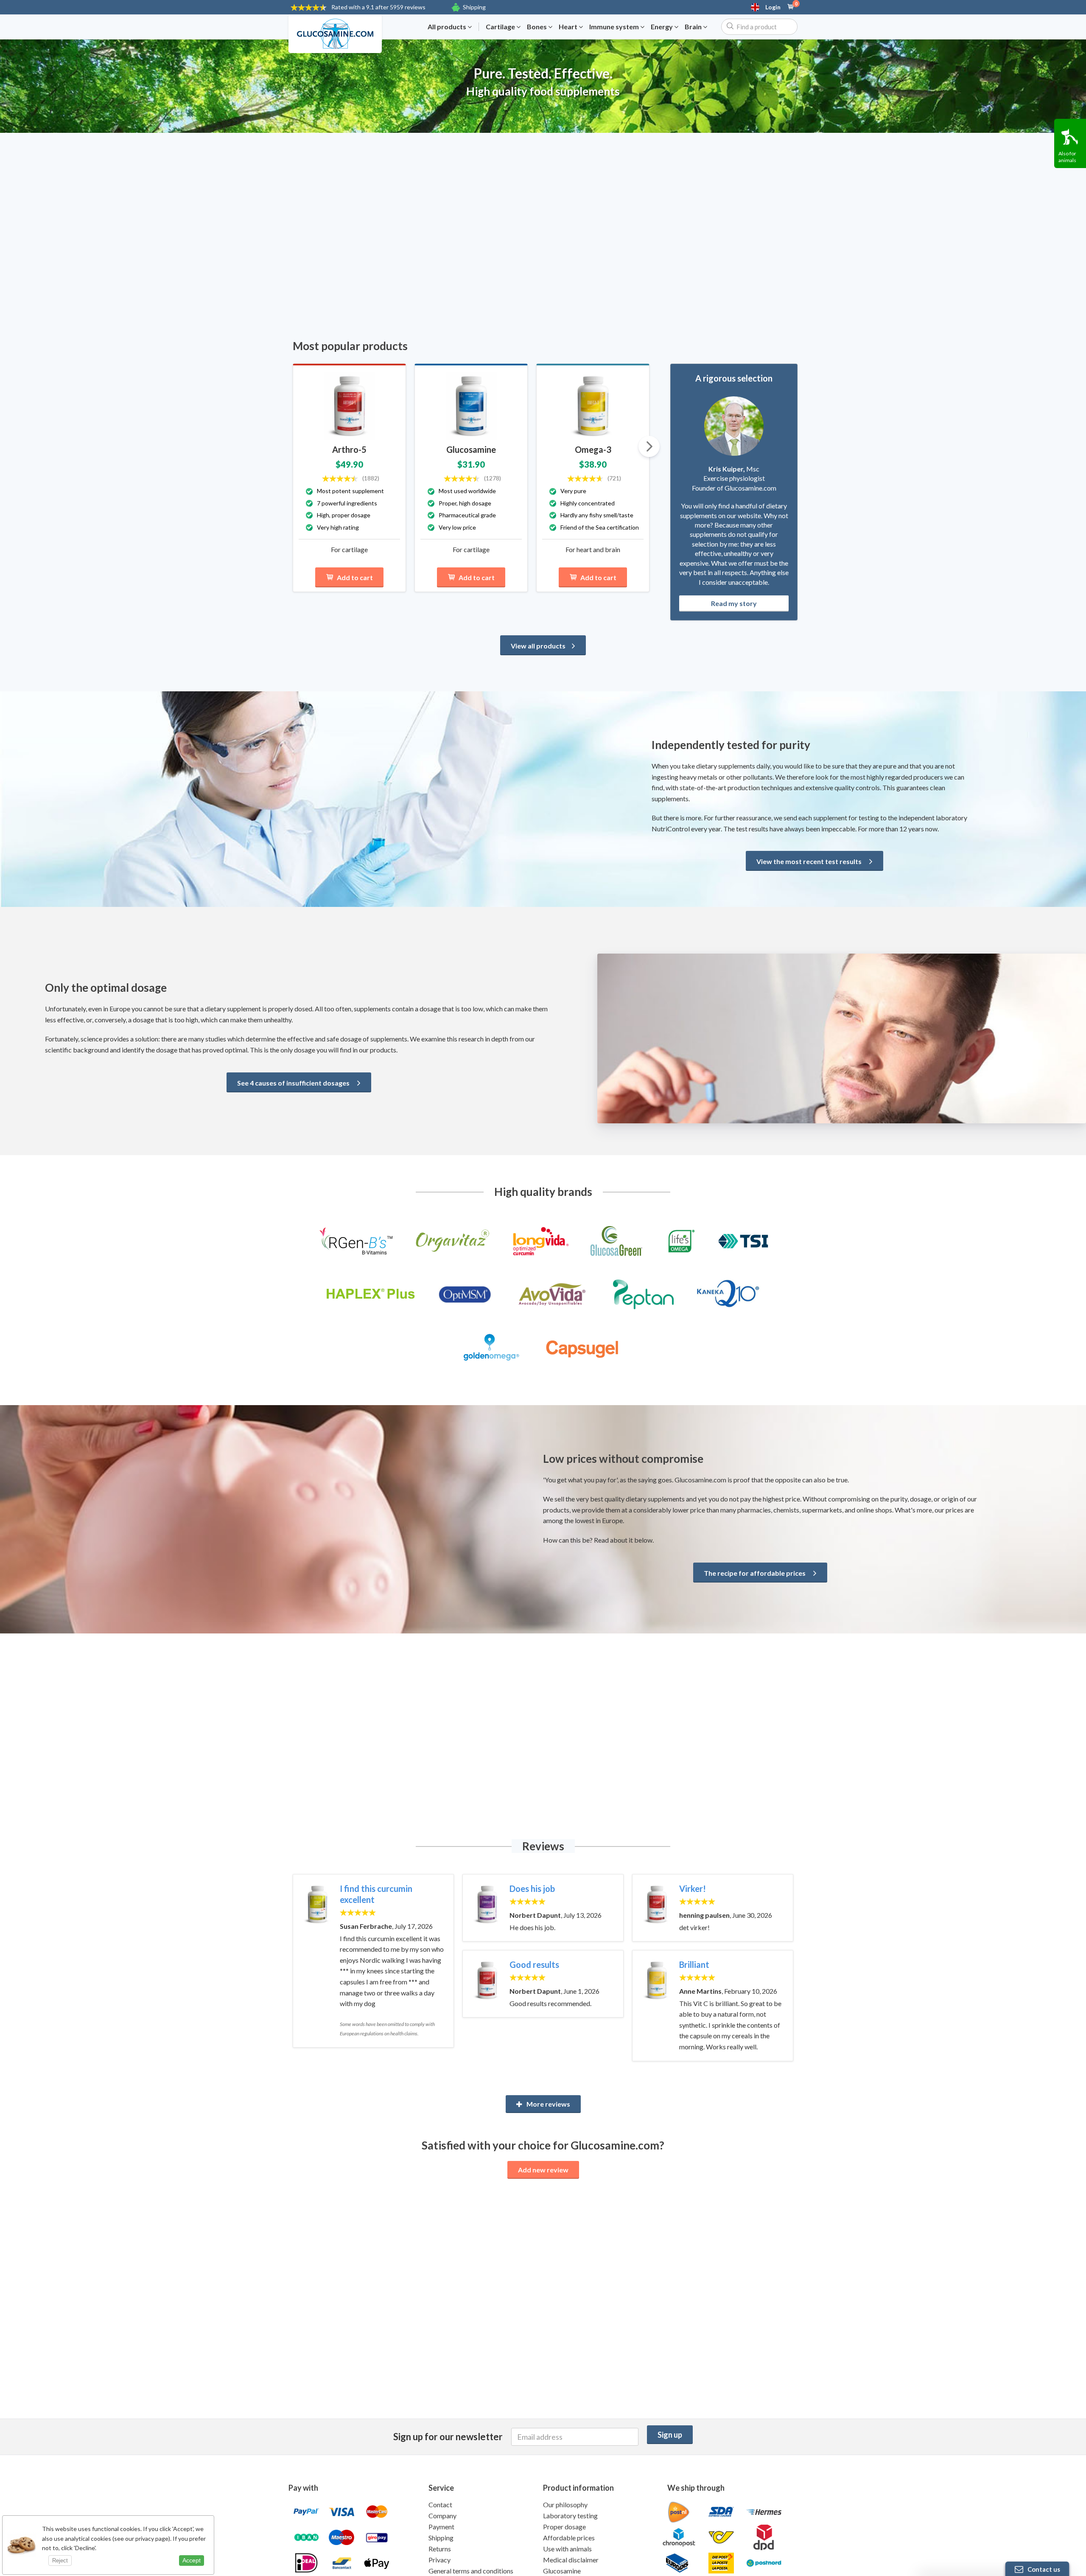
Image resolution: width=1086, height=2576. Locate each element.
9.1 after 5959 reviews (378, 7)
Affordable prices (569, 2538)
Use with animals (567, 2549)
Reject (60, 2561)
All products (448, 27)
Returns (440, 2549)
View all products (538, 646)
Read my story (734, 603)
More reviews (548, 2104)
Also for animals (1067, 157)
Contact (440, 2504)
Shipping (474, 7)
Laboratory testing (570, 2516)
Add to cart (355, 577)
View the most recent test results (810, 861)
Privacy (439, 2560)
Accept (192, 2560)
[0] (791, 7)
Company (442, 2516)
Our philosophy (565, 2504)
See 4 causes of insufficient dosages (294, 1083)
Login (773, 7)
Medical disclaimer (571, 2560)
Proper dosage (564, 2527)
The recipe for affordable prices (755, 1573)
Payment (441, 2527)
